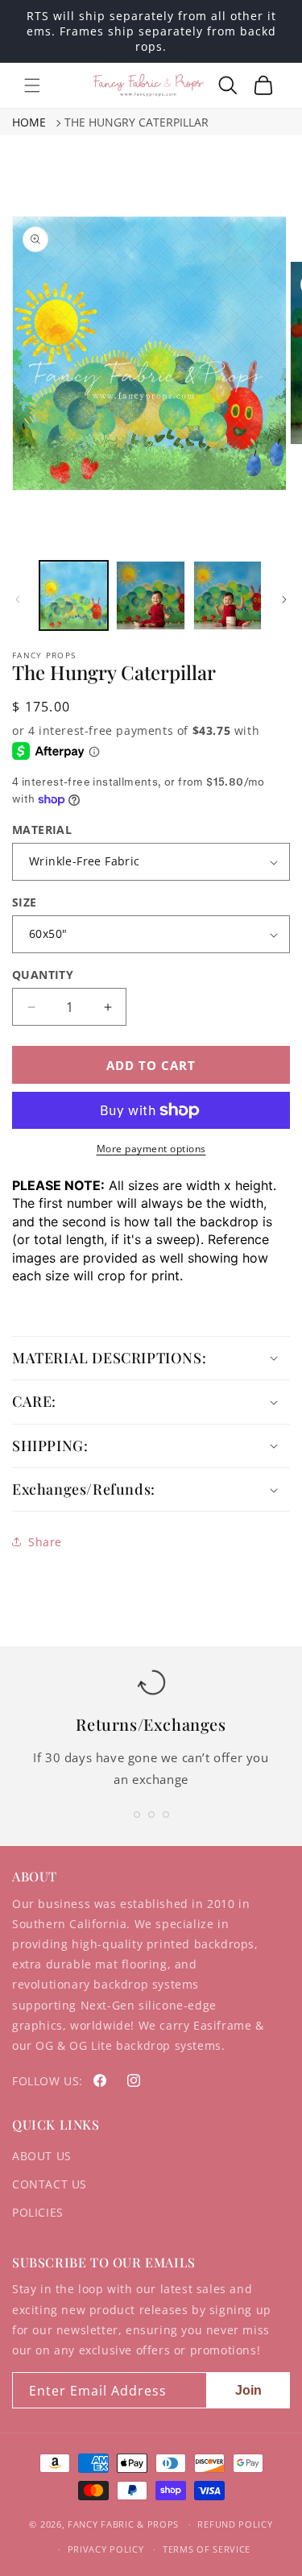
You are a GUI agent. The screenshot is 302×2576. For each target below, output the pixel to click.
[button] (32, 85)
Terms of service (207, 2549)
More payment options (151, 1149)
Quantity (43, 975)
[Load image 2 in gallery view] (150, 595)
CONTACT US (50, 2184)
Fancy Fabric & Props (123, 2524)
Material (42, 830)
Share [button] (45, 1542)
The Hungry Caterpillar (137, 122)
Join (248, 2390)
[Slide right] (284, 599)
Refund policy (235, 2524)
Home (29, 122)
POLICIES (38, 2212)
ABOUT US (42, 2156)
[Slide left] (18, 599)
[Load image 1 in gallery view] (74, 595)
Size (25, 902)
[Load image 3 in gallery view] (228, 595)
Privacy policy (106, 2549)
